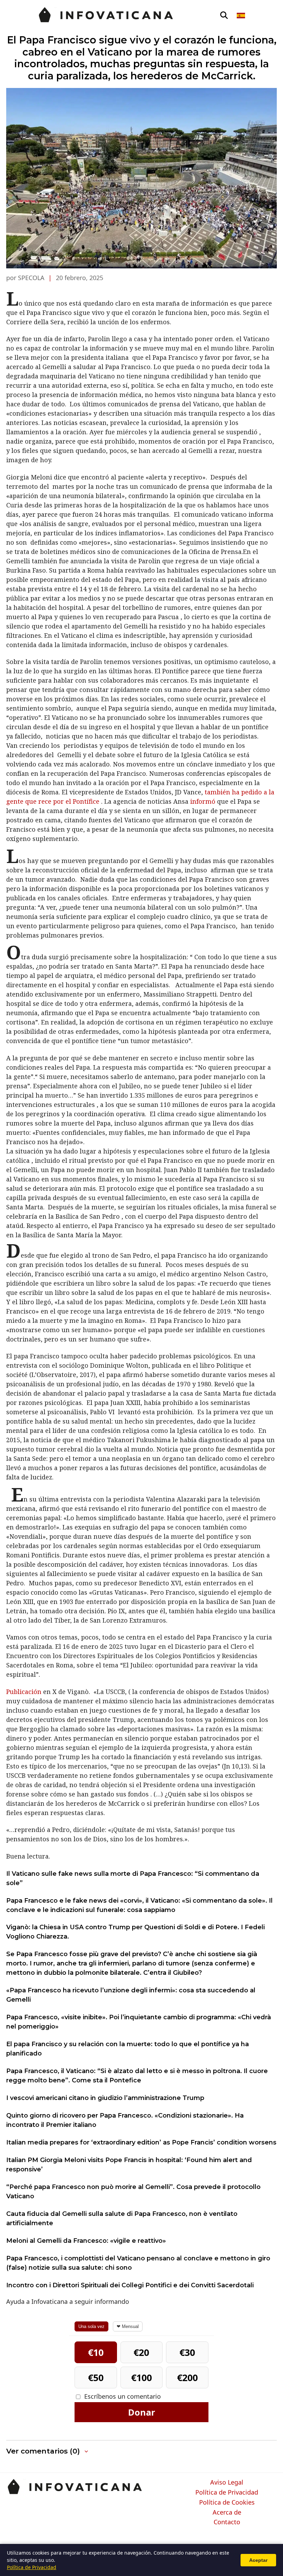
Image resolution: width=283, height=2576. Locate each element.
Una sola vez (91, 2326)
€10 (96, 2352)
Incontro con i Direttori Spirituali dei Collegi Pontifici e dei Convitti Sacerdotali (130, 2285)
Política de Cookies (227, 2503)
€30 (187, 2352)
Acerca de (227, 2513)
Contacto (227, 2522)
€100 (141, 2377)
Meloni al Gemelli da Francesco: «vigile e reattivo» (86, 2241)
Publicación (25, 1692)
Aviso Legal (227, 2483)
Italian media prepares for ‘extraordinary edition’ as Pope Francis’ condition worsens (141, 2142)
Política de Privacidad (227, 2493)
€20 (141, 2352)
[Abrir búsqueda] (224, 16)
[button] (48, 2451)
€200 (187, 2377)
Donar (141, 2412)
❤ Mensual (128, 2326)
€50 (96, 2377)
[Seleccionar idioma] (241, 16)
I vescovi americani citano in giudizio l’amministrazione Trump (105, 2098)
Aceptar (258, 2560)
